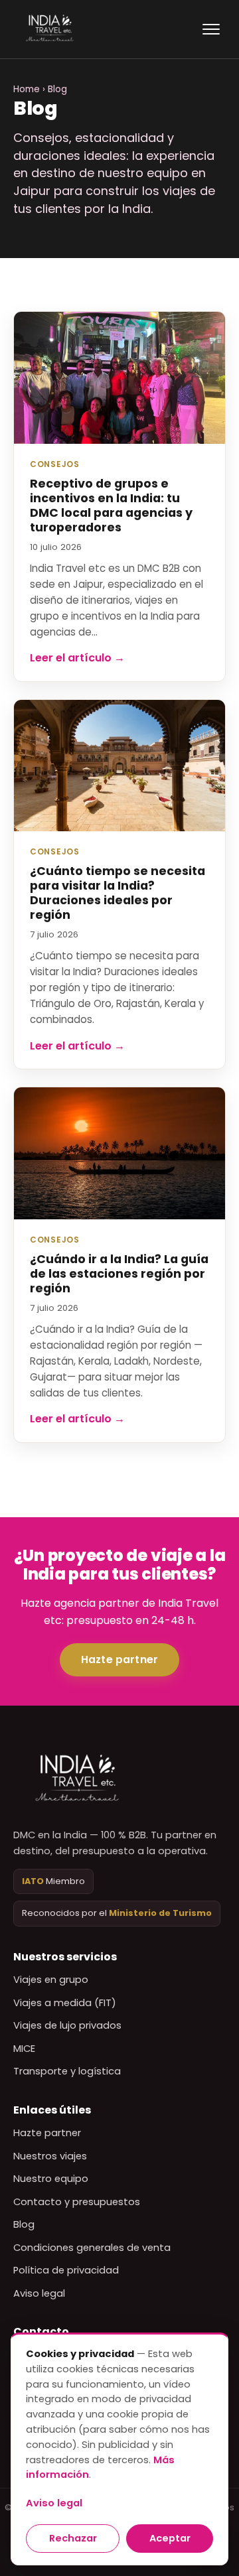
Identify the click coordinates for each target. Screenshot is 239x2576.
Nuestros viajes (50, 2156)
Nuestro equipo (51, 2179)
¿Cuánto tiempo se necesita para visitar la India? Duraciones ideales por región (118, 893)
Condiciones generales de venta (92, 2248)
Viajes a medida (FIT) (65, 2003)
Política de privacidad (66, 2270)
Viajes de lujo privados (67, 2025)
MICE (24, 2049)
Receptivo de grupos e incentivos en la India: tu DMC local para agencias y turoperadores (111, 506)
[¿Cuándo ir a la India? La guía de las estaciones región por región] (119, 1153)
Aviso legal (39, 2293)
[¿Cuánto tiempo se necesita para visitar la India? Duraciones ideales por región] (119, 766)
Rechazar (73, 2538)
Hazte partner (119, 1660)
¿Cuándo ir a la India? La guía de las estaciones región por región (119, 1274)
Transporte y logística (67, 2071)
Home (27, 89)
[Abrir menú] (211, 29)
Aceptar (170, 2538)
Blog (24, 2224)
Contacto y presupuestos (77, 2202)
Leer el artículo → (77, 658)
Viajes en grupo (51, 1980)
